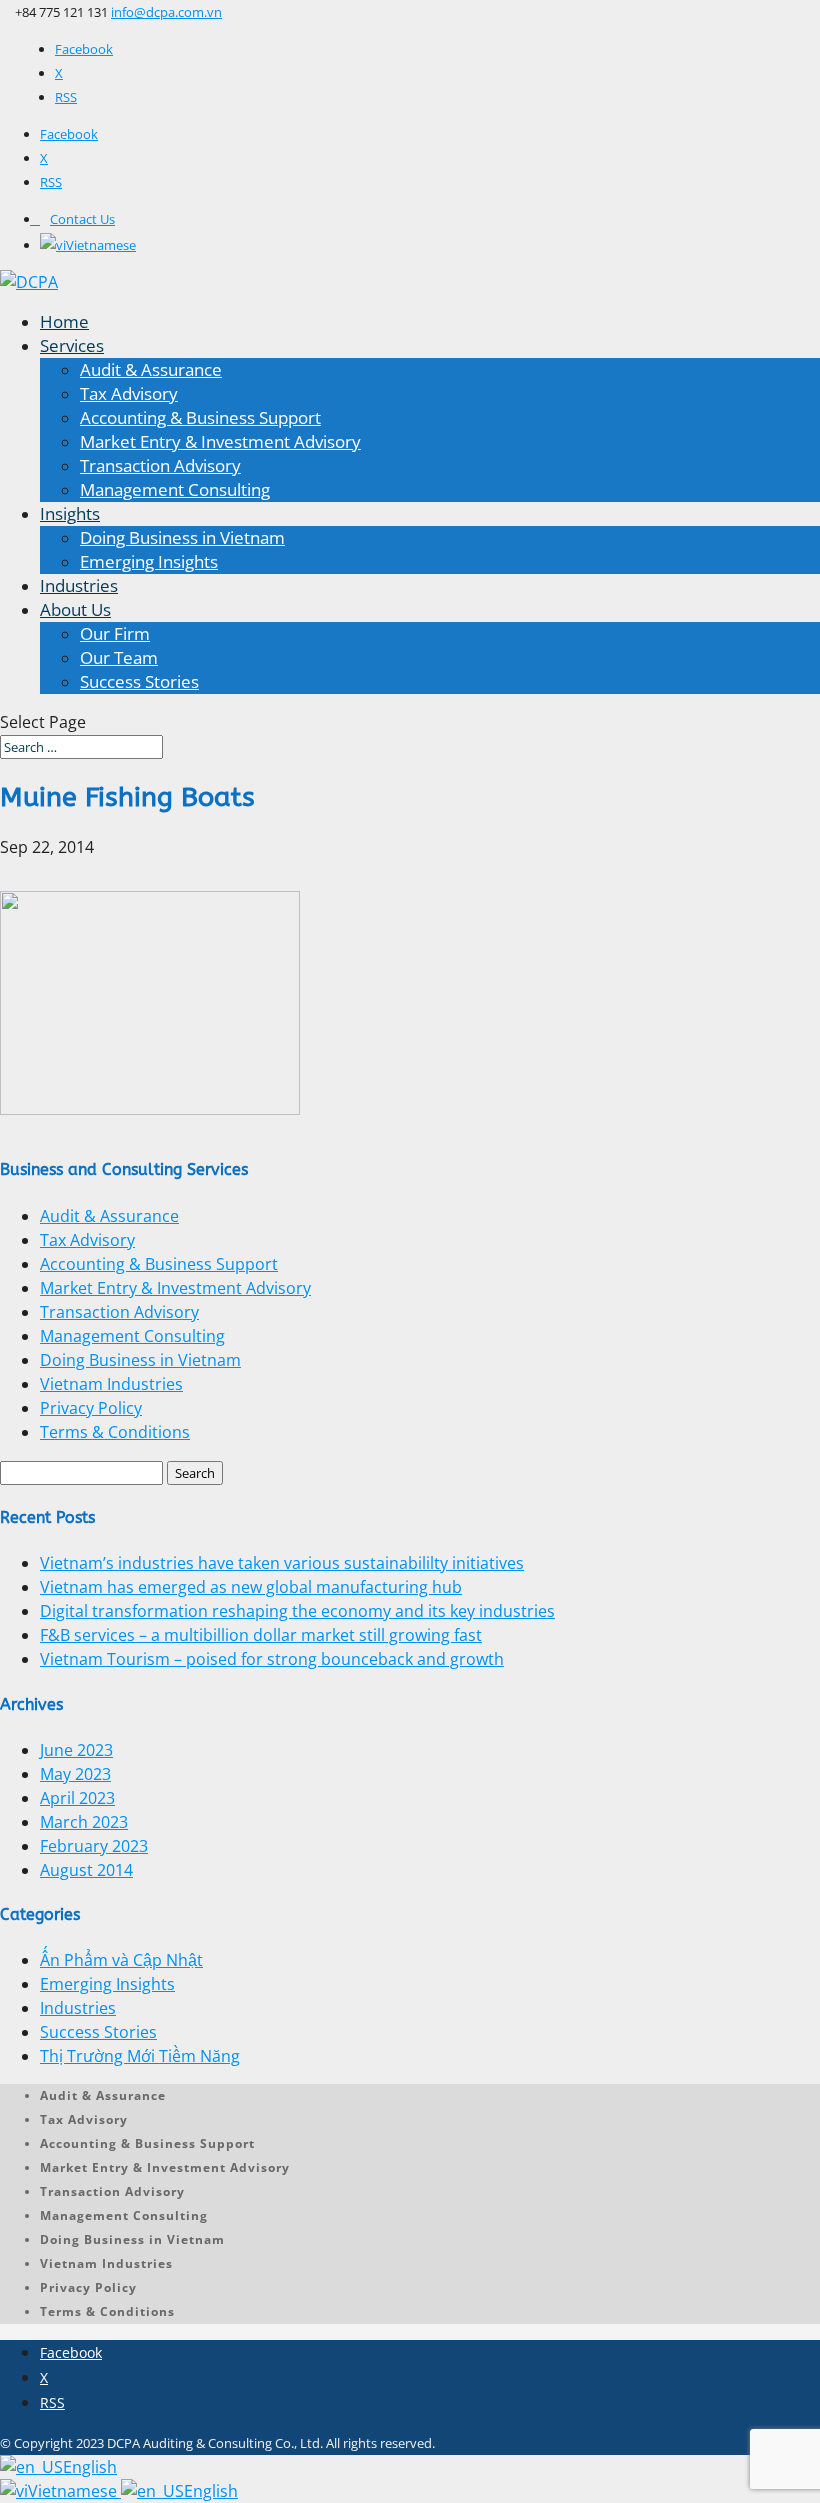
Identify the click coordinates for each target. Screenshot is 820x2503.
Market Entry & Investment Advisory (220, 441)
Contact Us (82, 219)
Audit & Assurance (151, 369)
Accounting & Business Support (200, 417)
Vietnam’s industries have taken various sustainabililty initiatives (282, 1563)
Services (72, 345)
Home (64, 321)
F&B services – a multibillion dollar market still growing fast (261, 1635)
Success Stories (139, 681)
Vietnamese (74, 2491)
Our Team (119, 657)
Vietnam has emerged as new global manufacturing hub (251, 1587)
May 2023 (75, 1774)
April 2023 (77, 1798)
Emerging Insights (149, 561)
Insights (70, 513)
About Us (75, 609)
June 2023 (76, 1750)
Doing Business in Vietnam (182, 537)
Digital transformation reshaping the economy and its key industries (297, 1611)
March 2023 (84, 1822)
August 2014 (86, 1870)
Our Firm (115, 633)
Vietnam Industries (111, 1384)
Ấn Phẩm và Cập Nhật (121, 1960)
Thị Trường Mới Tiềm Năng (140, 2056)
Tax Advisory (129, 393)
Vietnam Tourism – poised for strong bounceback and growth (272, 1659)
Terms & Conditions (115, 1432)
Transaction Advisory (160, 465)
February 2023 (94, 1846)
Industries (79, 585)
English (90, 2467)
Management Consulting (175, 489)
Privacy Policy (91, 1408)
